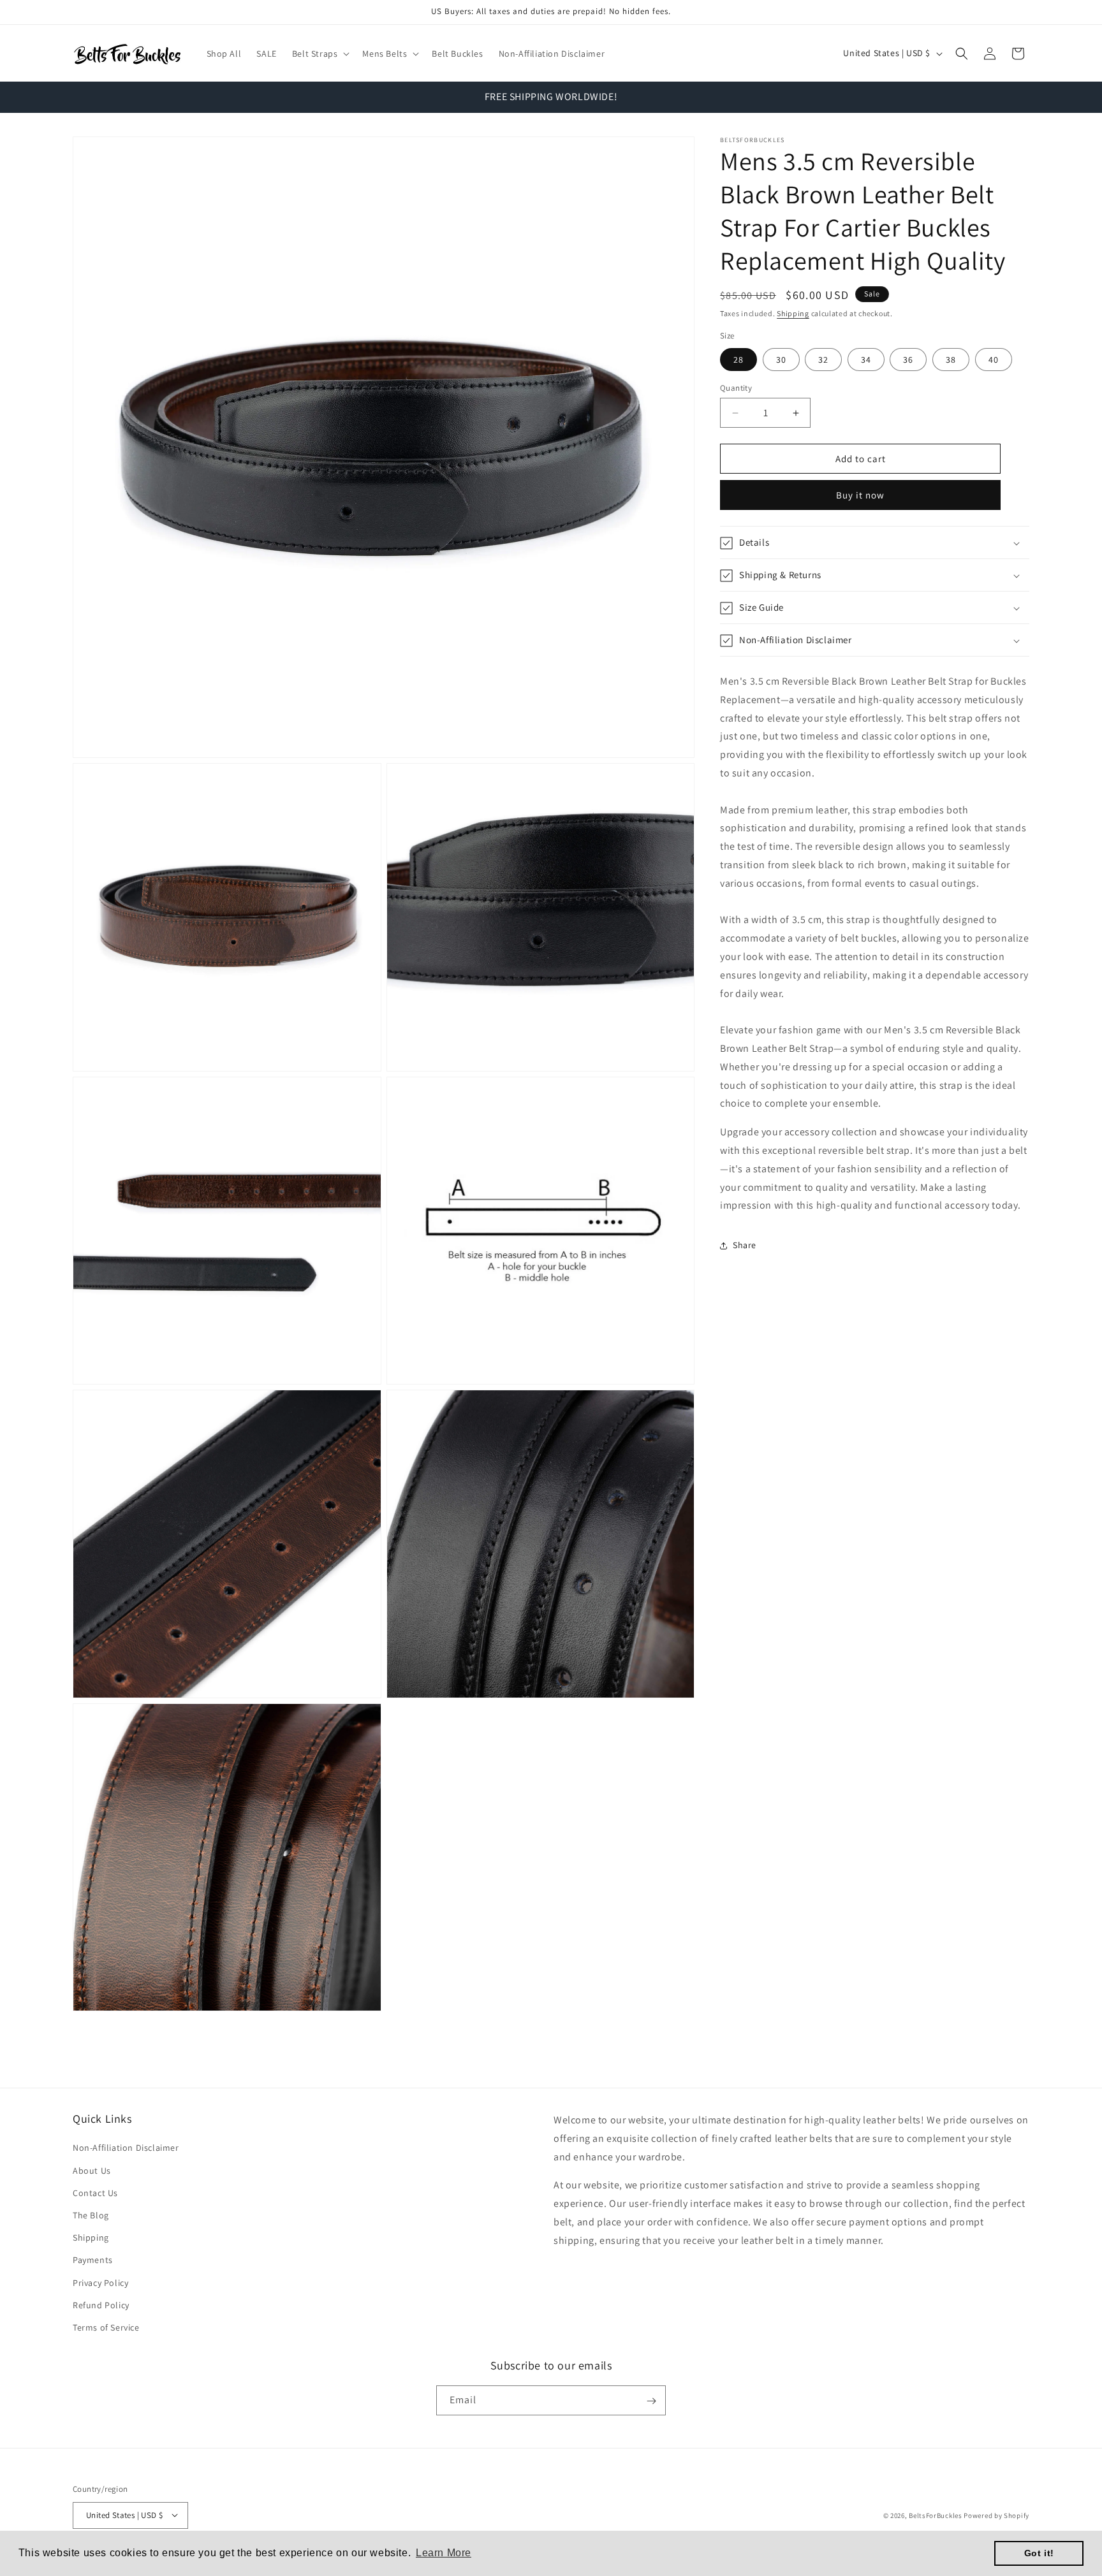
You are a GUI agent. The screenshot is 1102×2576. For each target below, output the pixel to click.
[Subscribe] (651, 2401)
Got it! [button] (1039, 2553)
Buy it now (860, 496)
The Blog (91, 2215)
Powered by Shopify (996, 2515)
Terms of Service (106, 2327)
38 (951, 360)
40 (994, 360)
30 (781, 360)
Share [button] (745, 1245)
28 (738, 360)
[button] (320, 54)
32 (823, 360)
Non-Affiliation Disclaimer (126, 2148)
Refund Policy (101, 2305)
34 (866, 360)
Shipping (793, 313)
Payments (93, 2260)
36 (908, 360)
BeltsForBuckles (936, 2515)
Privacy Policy (100, 2283)
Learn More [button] (444, 2553)
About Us (92, 2171)
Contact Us (95, 2193)
